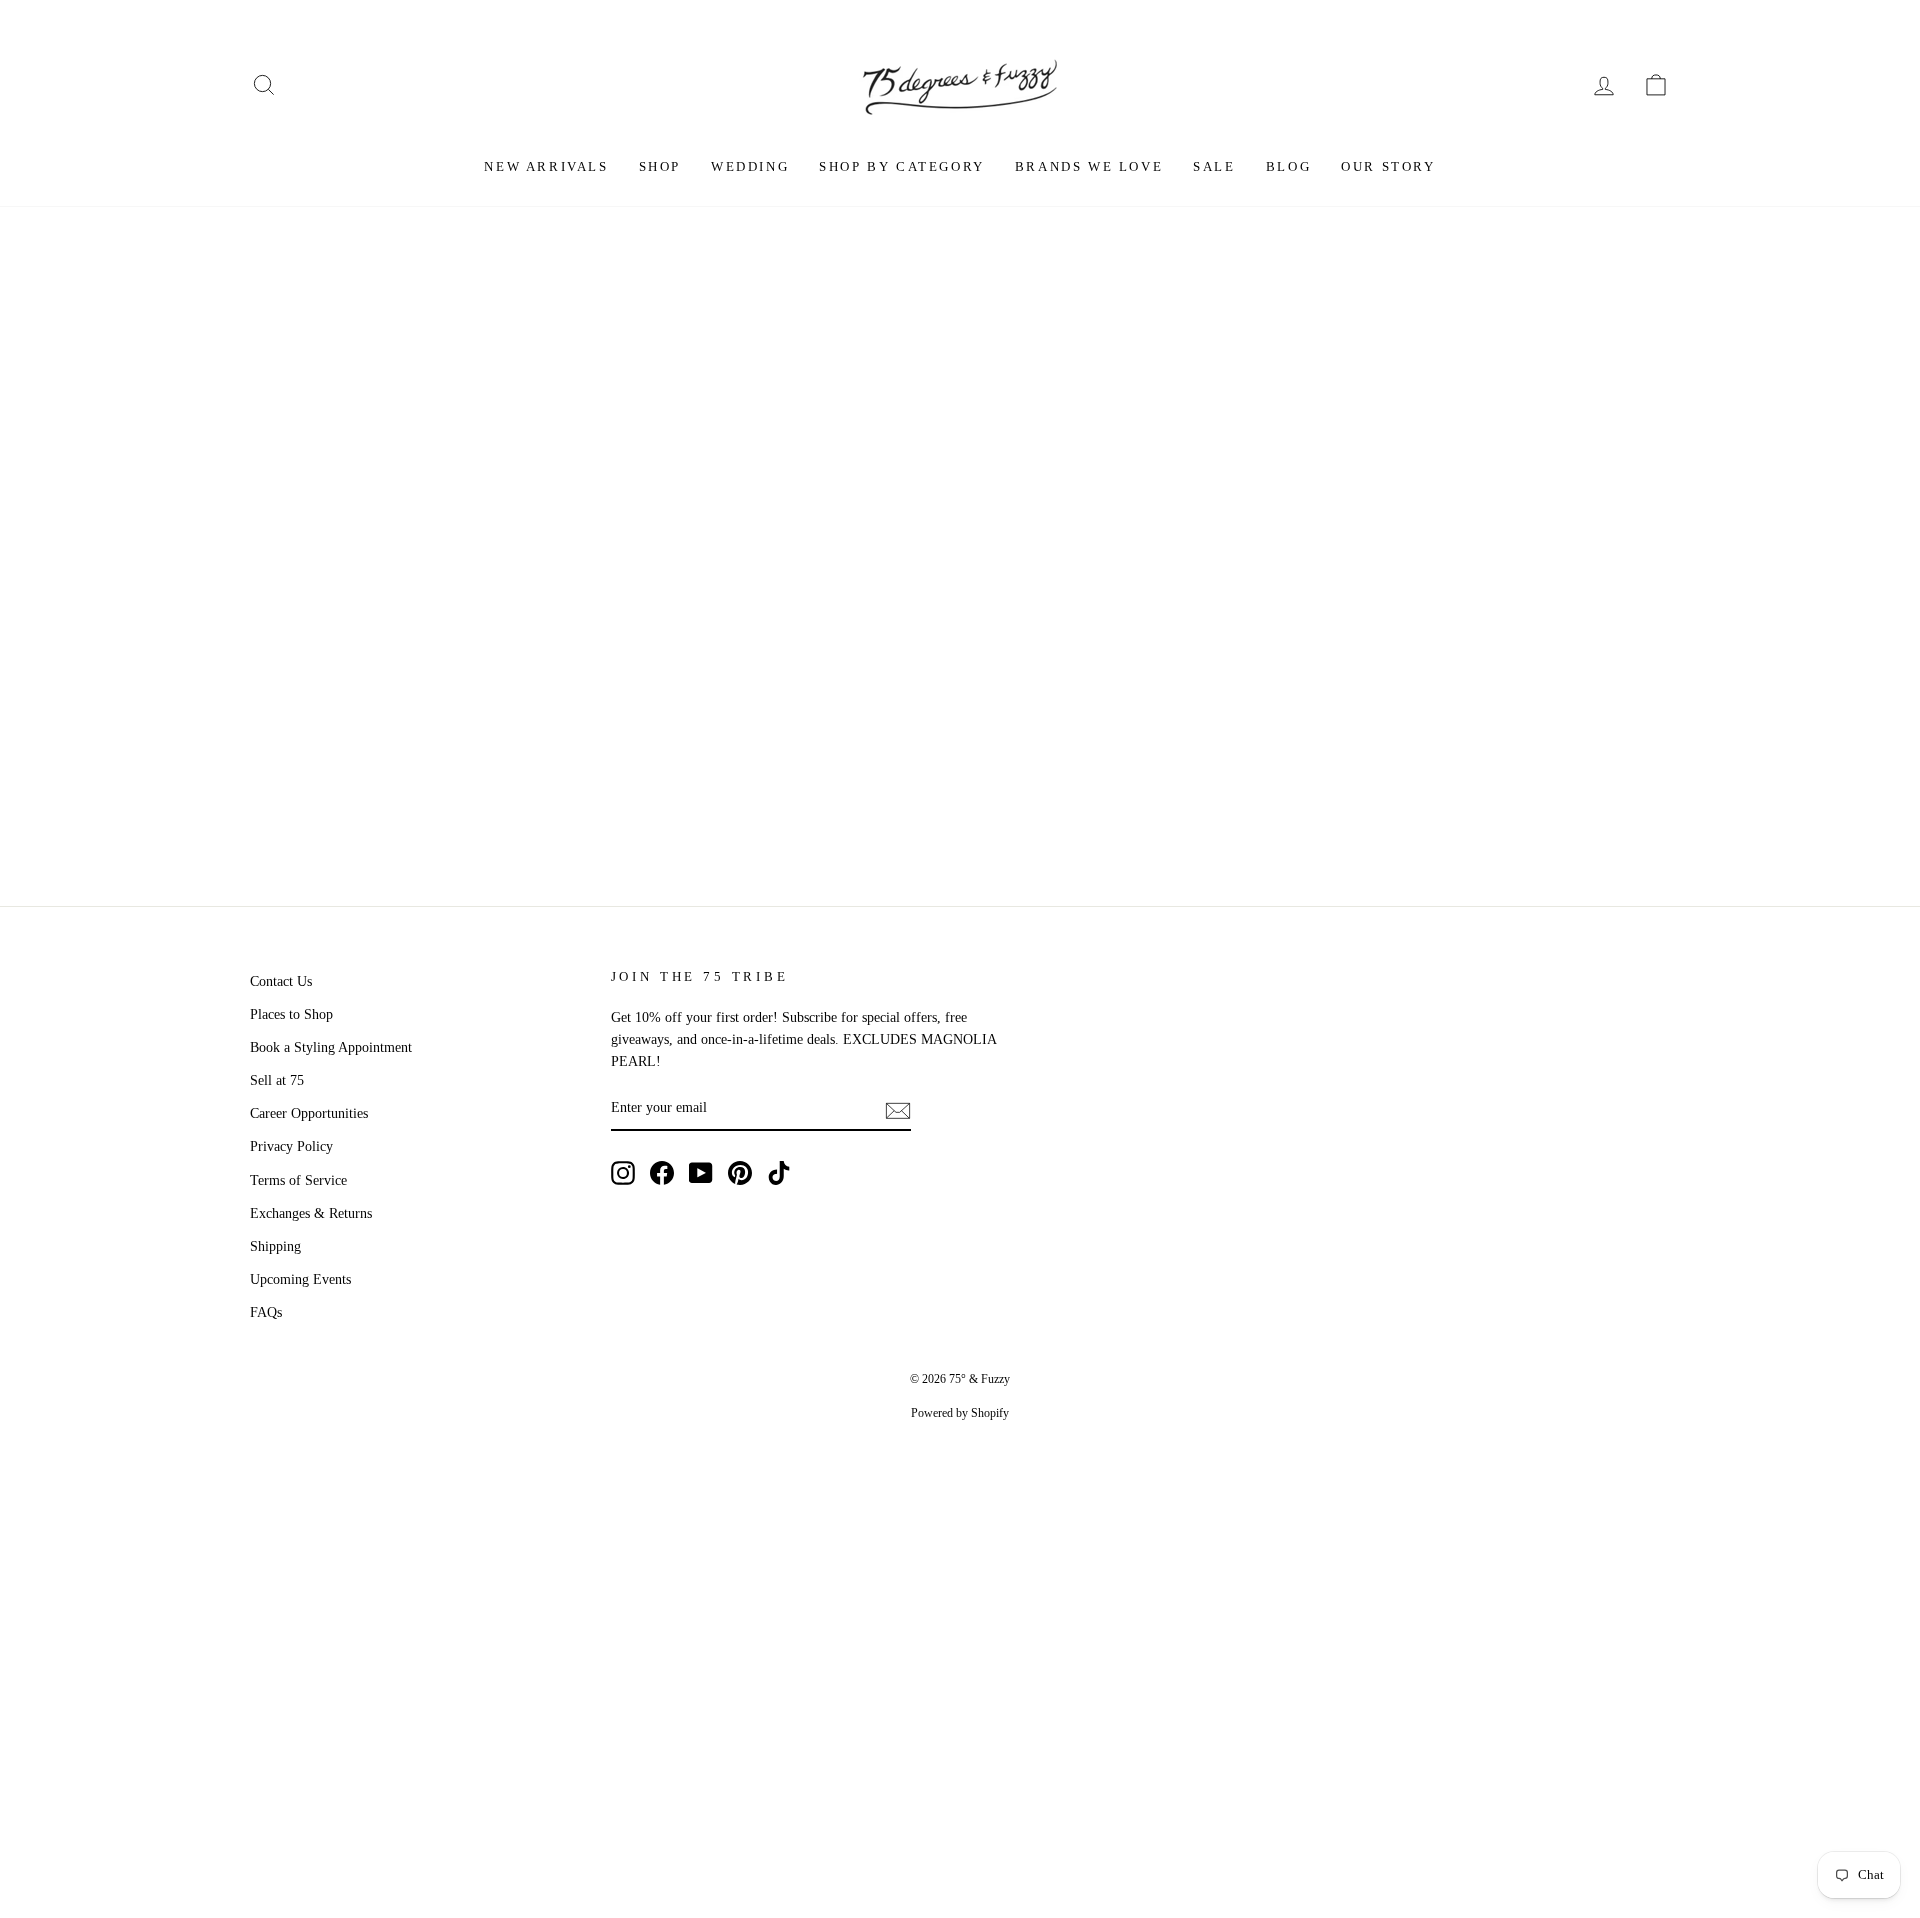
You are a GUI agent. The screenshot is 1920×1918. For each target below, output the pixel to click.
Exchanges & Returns (311, 1213)
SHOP (660, 166)
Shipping (275, 1246)
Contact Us (281, 981)
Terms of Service (298, 1180)
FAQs (266, 1312)
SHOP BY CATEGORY (902, 166)
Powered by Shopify (960, 1413)
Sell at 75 (277, 1080)
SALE (1214, 166)
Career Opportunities (309, 1113)
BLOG (1288, 166)
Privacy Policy (291, 1146)
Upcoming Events (300, 1279)
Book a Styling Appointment (331, 1047)
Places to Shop (291, 1014)
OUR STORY (1388, 166)
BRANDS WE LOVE (1089, 166)
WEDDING (750, 166)
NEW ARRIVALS (546, 166)
